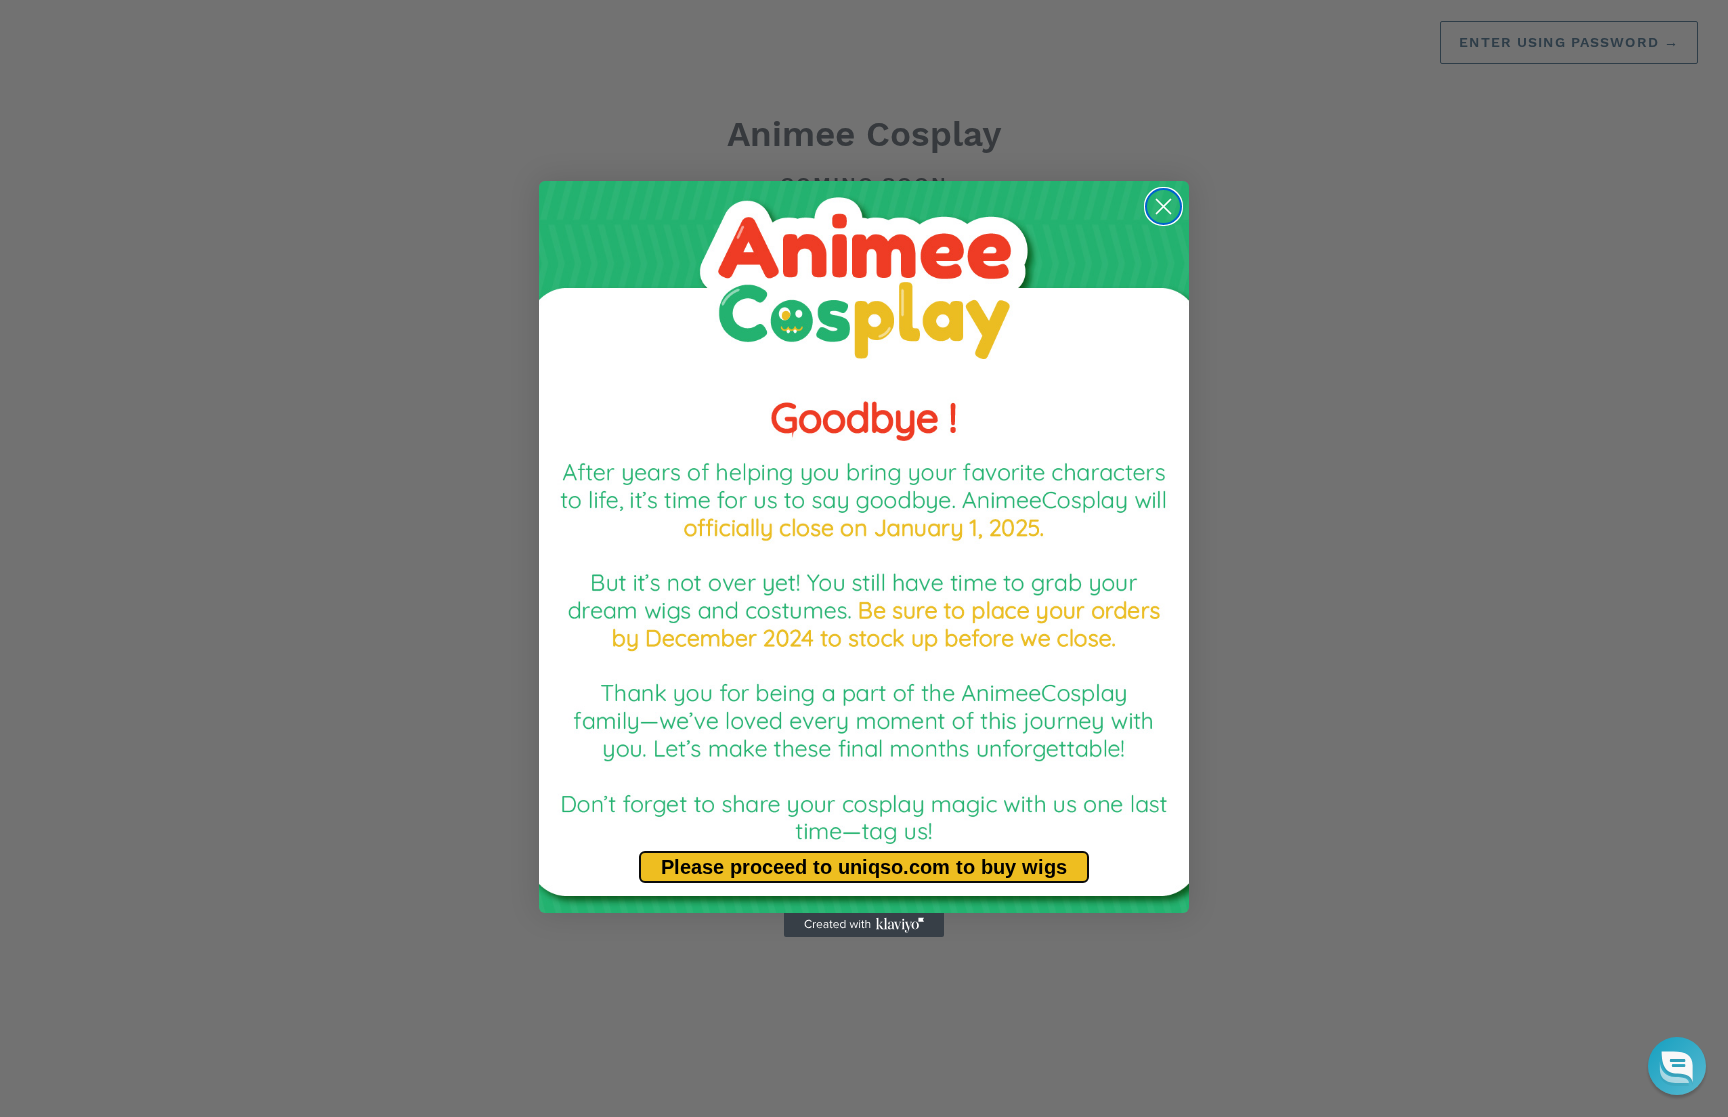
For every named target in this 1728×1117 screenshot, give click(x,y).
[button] (1677, 1066)
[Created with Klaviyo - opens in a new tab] (864, 925)
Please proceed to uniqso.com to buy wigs (864, 867)
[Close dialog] (1163, 206)
